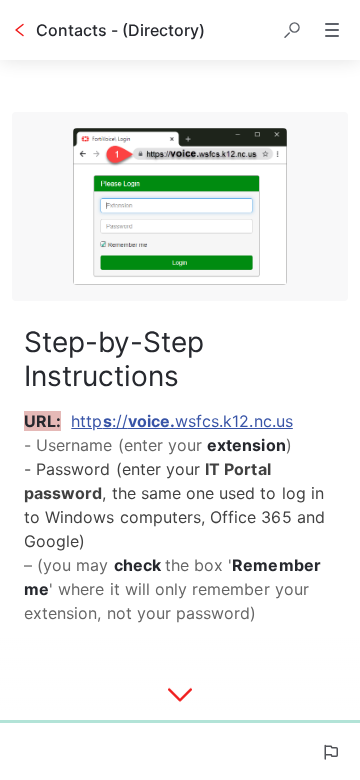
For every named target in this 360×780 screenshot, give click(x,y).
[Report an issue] (330, 752)
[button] (292, 30)
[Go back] (20, 30)
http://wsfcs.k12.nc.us (181, 421)
